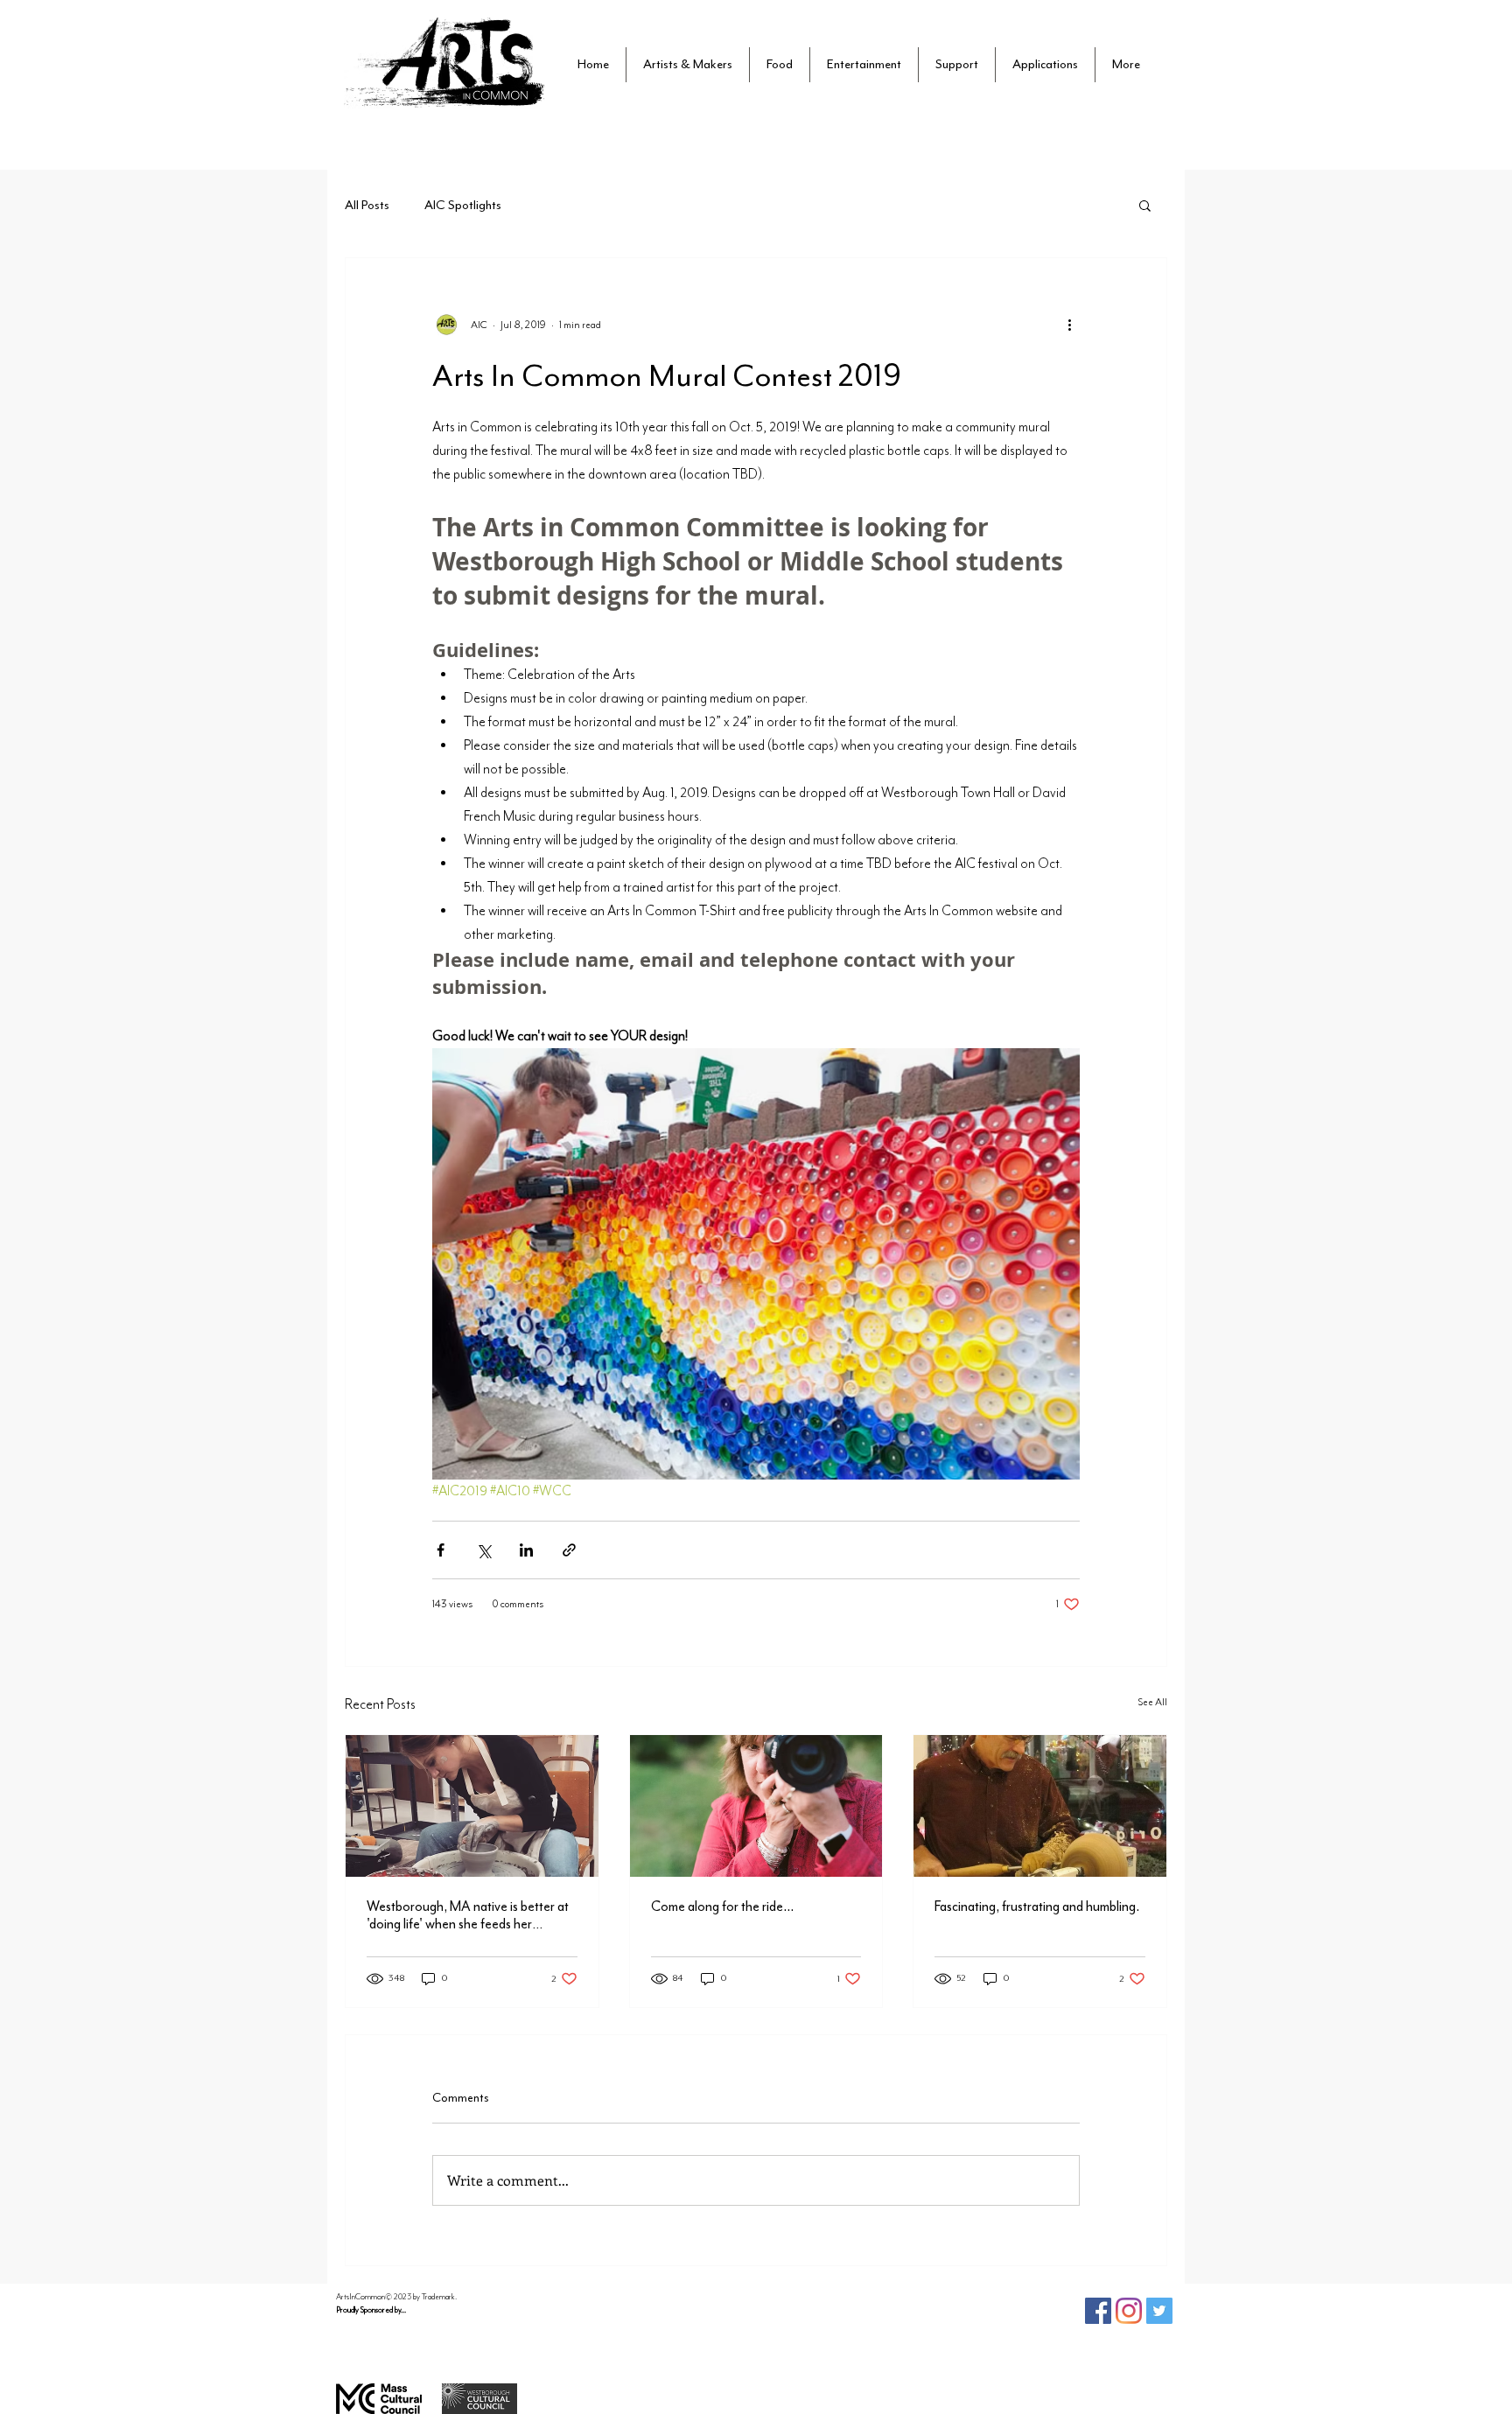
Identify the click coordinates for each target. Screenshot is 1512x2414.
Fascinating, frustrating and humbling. (1037, 1907)
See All (1152, 1702)
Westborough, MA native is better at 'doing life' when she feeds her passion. (468, 1915)
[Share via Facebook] (441, 1550)
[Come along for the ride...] (756, 1806)
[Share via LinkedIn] (526, 1550)
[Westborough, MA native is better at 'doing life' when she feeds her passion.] (472, 1806)
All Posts (367, 205)
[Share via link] (569, 1550)
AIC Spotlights (463, 205)
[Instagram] (1129, 2311)
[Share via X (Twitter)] (483, 1550)
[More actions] (1069, 325)
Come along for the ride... (722, 1907)
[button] (957, 65)
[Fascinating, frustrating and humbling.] (1040, 1806)
